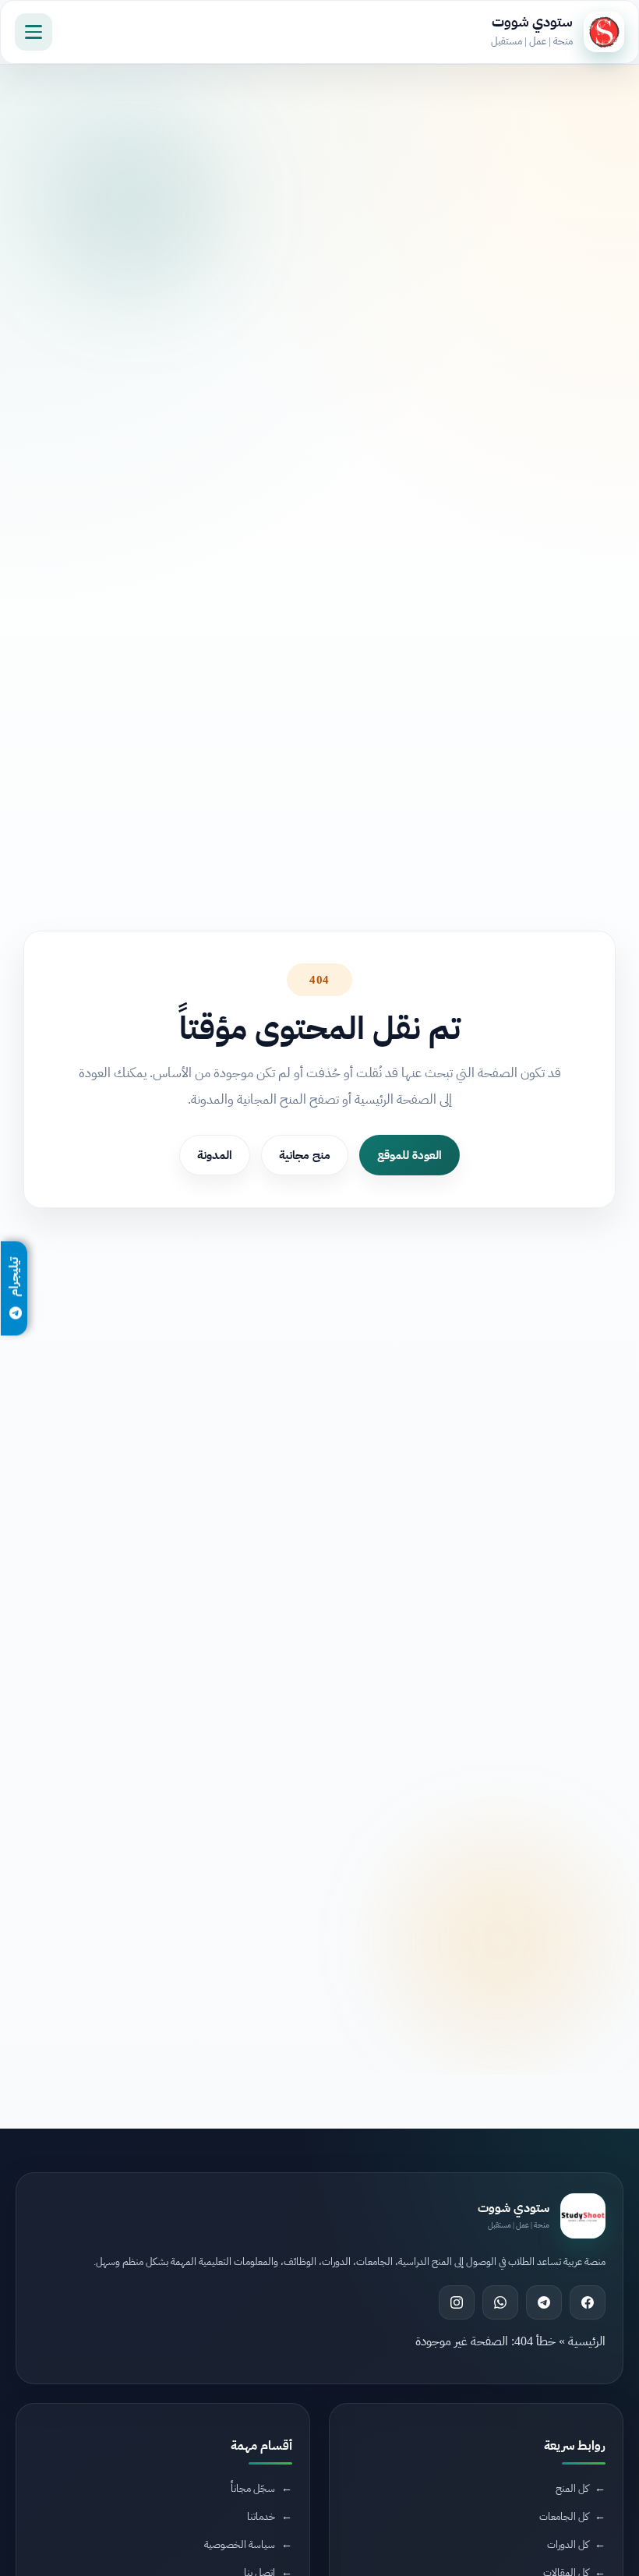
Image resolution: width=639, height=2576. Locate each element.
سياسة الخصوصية (240, 2544)
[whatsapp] (500, 2302)
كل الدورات (568, 2544)
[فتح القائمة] (34, 32)
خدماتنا (261, 2516)
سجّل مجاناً (253, 2488)
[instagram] (457, 2302)
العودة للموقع (410, 1155)
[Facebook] (588, 2302)
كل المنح (572, 2488)
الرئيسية (587, 2341)
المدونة (215, 1155)
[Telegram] (544, 2302)
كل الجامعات (564, 2516)
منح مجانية (305, 1155)
